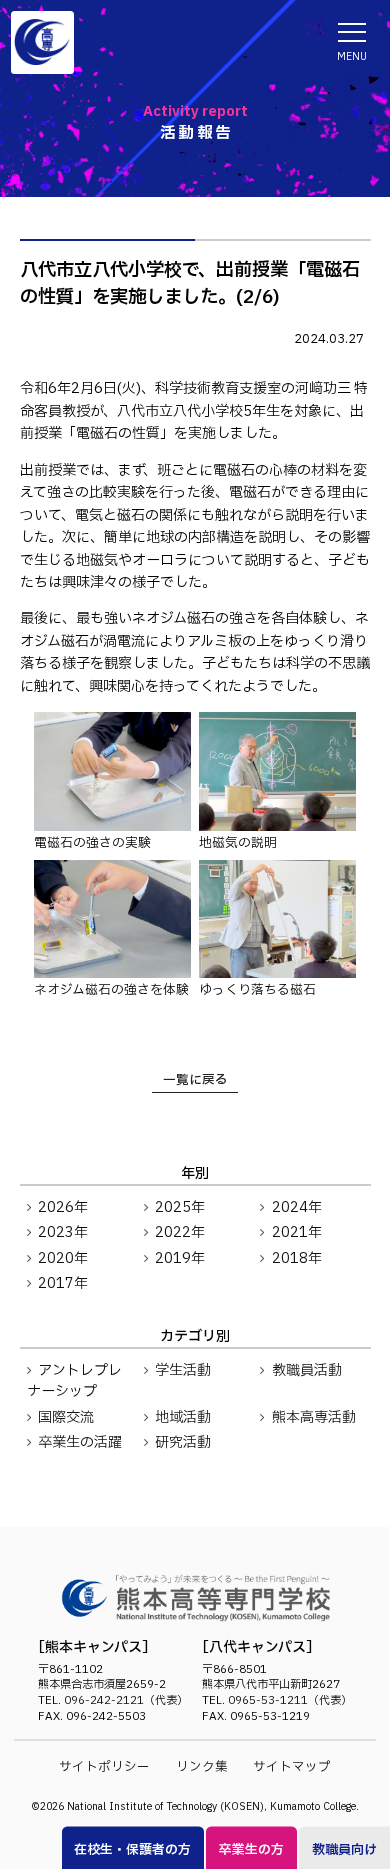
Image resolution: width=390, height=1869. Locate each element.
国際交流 (66, 1417)
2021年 (297, 1232)
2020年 (63, 1258)
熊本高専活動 (314, 1417)
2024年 (297, 1207)
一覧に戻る (195, 1080)
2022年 (180, 1232)
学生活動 (183, 1370)
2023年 (63, 1232)
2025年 (180, 1207)
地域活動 (183, 1417)
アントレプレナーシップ (74, 1381)
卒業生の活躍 (80, 1442)
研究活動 (183, 1442)
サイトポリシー (104, 1767)
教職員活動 (307, 1370)
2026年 (63, 1207)
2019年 (180, 1258)
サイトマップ (292, 1767)
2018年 (297, 1258)
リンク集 (202, 1767)
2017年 (63, 1283)
